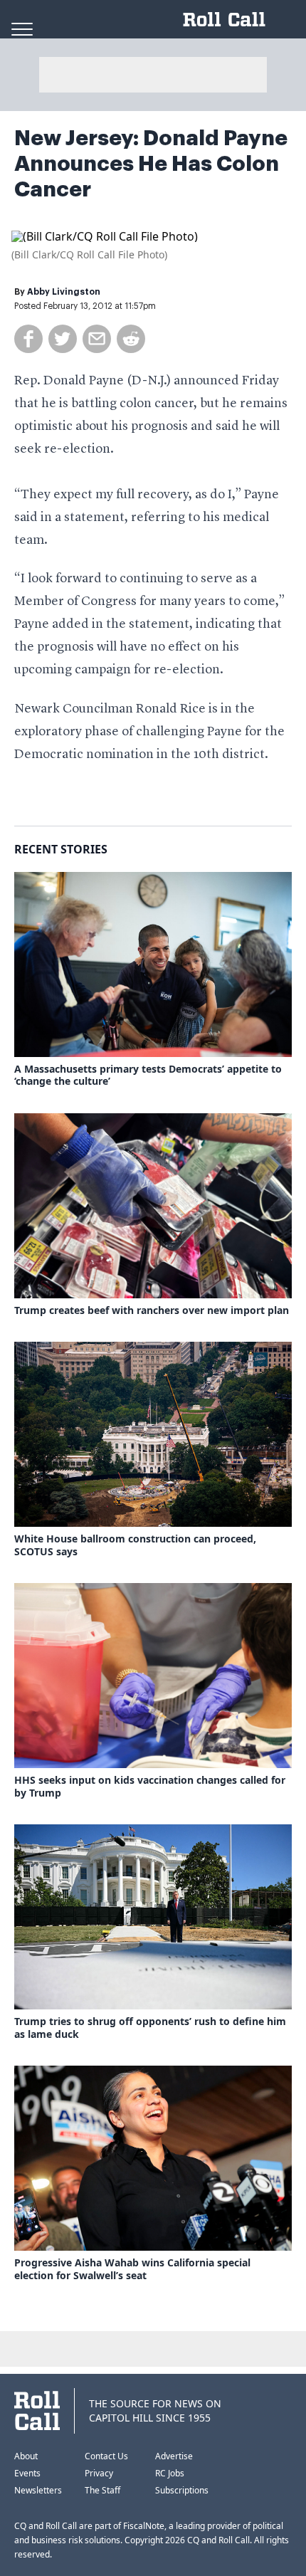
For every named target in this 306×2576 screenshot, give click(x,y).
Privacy (99, 2473)
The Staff (102, 2490)
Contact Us (106, 2456)
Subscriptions (182, 2490)
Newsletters (38, 2490)
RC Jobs (170, 2473)
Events (27, 2473)
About (26, 2456)
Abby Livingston (64, 292)
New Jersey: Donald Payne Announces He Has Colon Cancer (151, 164)
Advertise (174, 2456)
